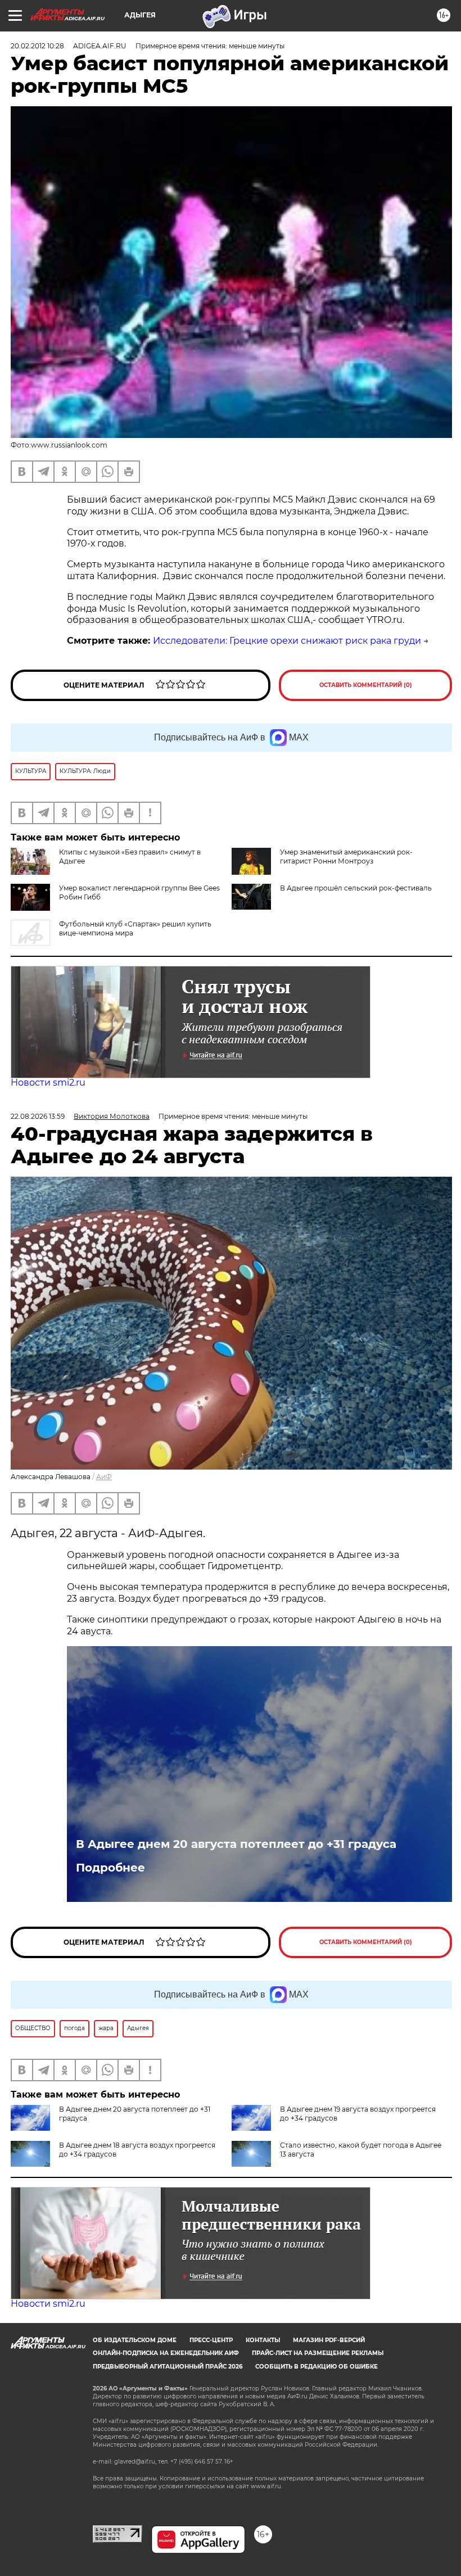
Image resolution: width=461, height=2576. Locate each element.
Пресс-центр (211, 2340)
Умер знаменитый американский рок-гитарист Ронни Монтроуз (346, 857)
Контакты (263, 2340)
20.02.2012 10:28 (37, 46)
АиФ (104, 1477)
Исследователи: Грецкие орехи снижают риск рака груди (287, 641)
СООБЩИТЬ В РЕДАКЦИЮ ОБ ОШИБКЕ (317, 2367)
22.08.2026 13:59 (38, 1116)
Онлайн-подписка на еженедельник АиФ (166, 2353)
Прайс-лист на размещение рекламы (318, 2353)
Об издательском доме (135, 2340)
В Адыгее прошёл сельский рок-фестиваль (356, 888)
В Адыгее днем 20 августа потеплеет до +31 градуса (236, 1844)
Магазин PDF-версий (329, 2340)
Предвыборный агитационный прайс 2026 (168, 2367)
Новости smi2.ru (48, 1083)
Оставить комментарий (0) (366, 685)
